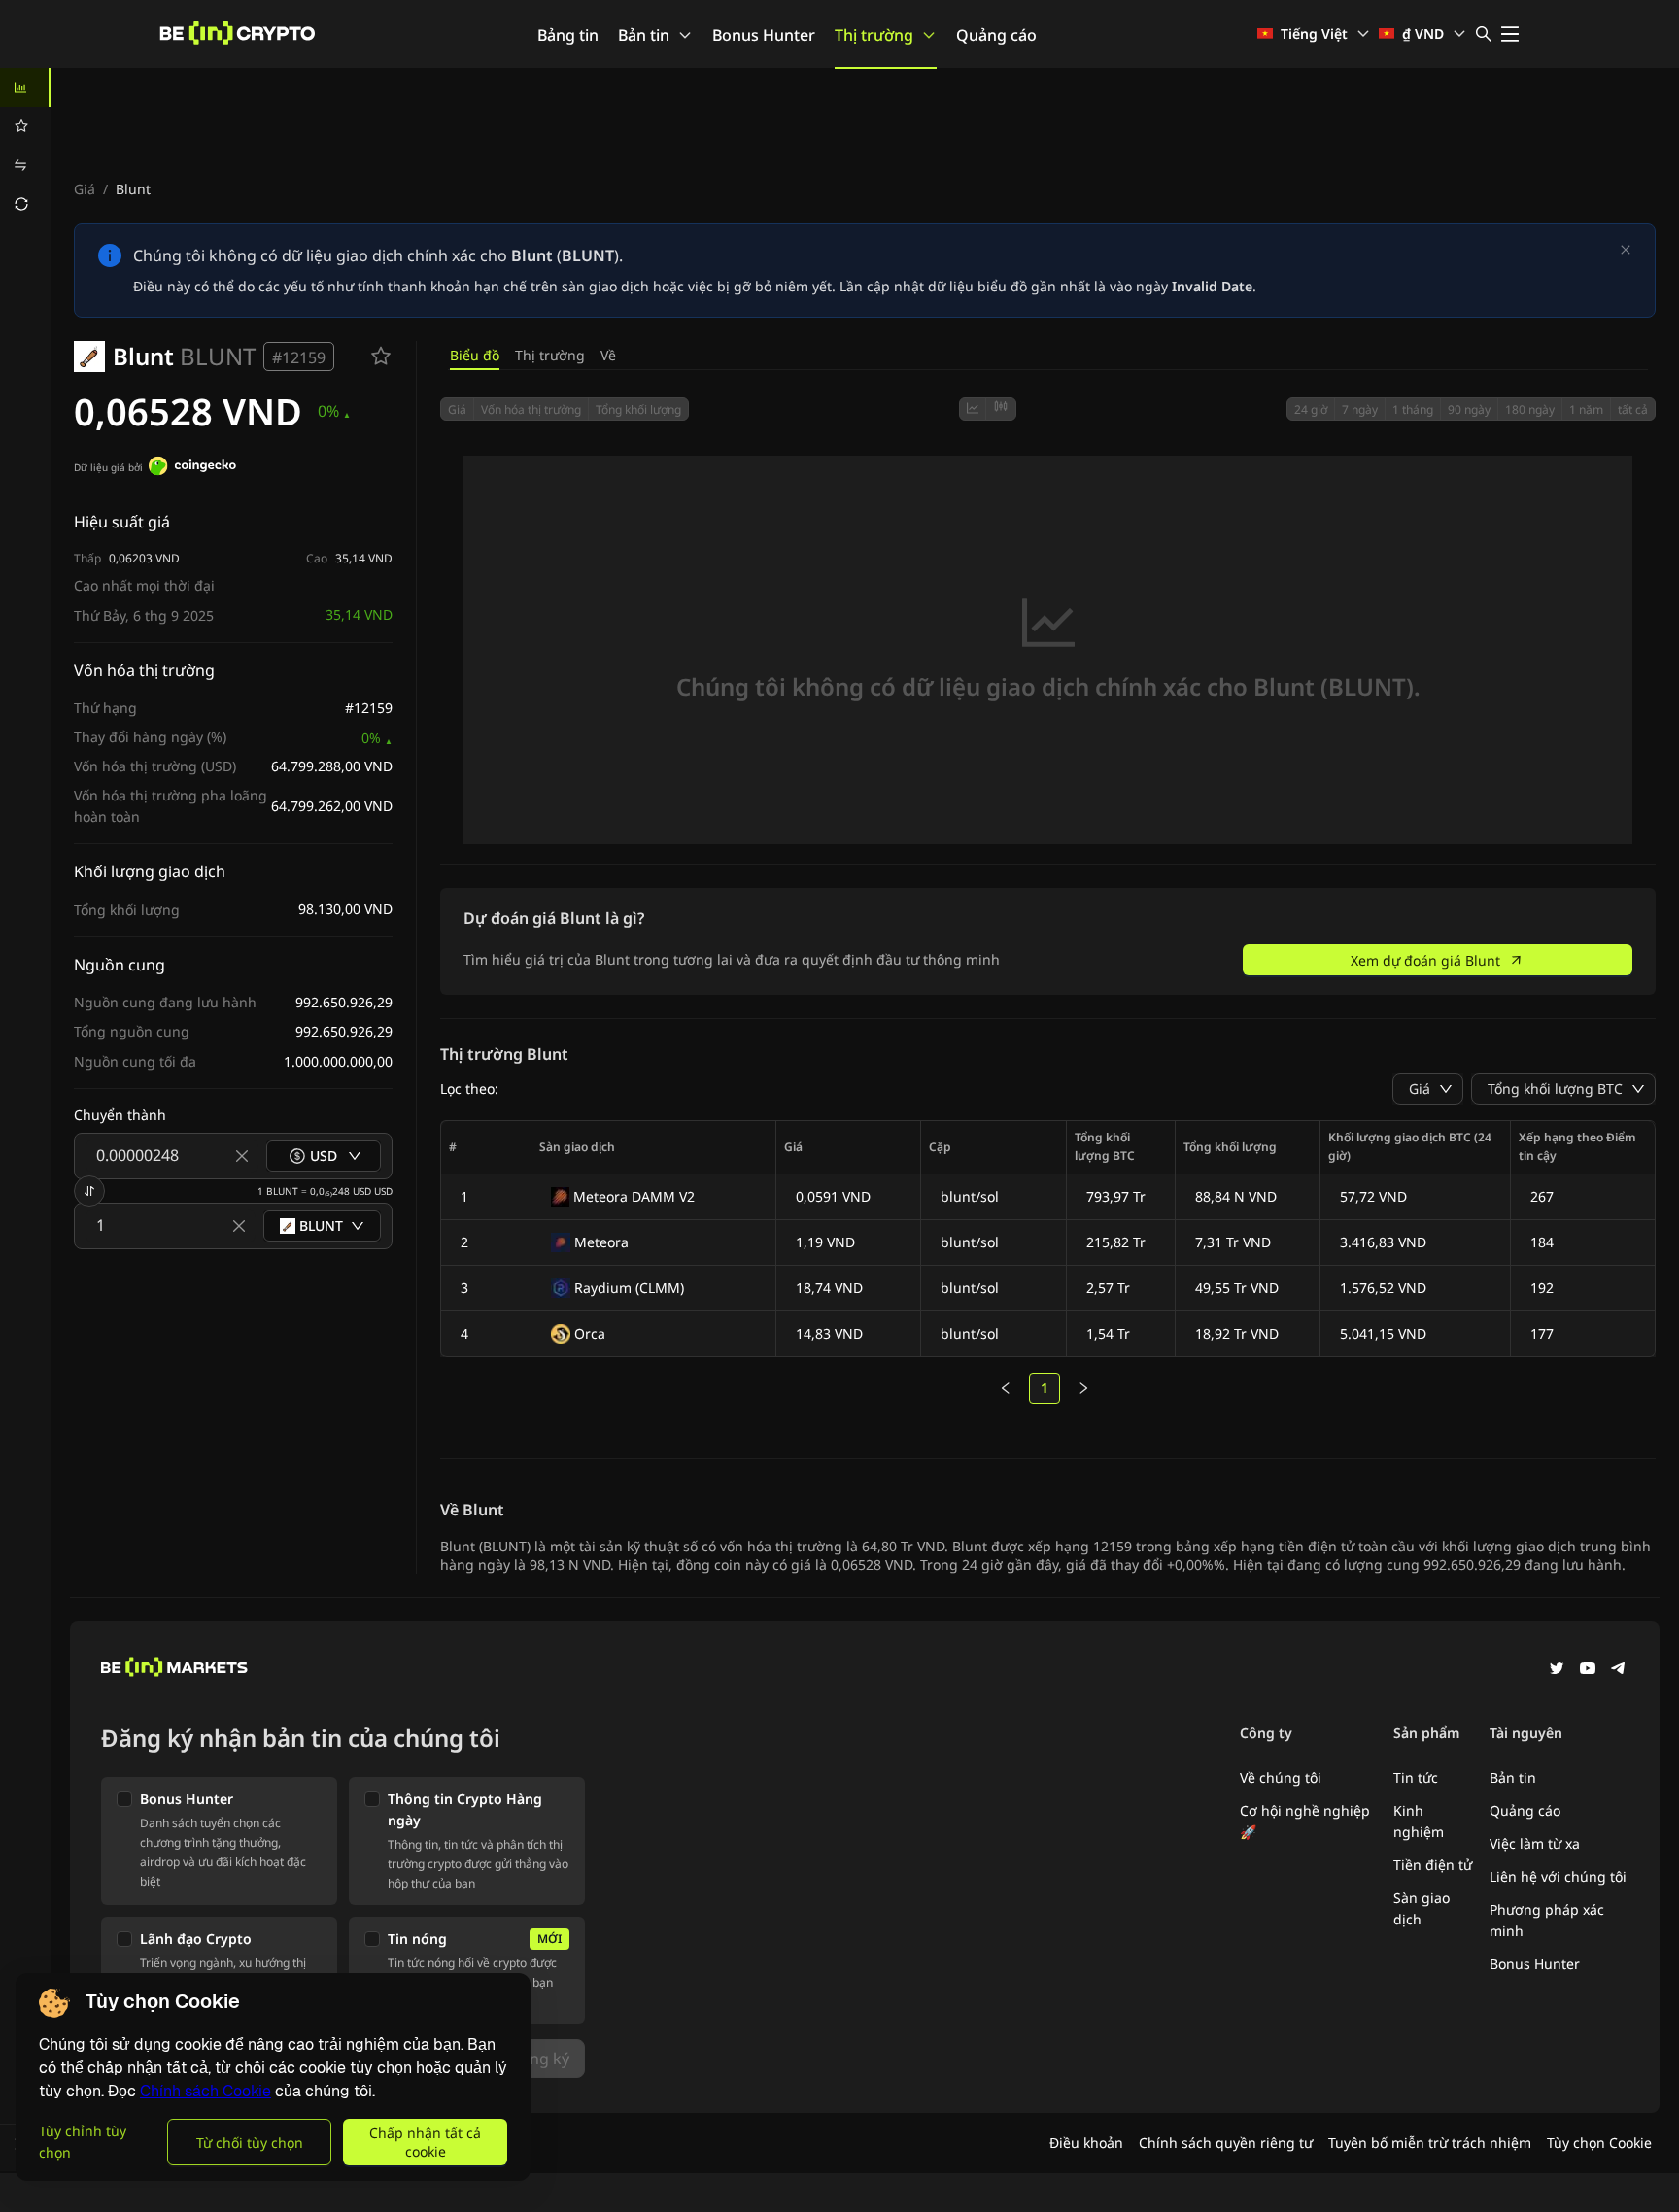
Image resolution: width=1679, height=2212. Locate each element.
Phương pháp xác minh (1547, 1920)
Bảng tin (568, 35)
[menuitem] (25, 87)
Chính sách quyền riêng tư (1226, 2143)
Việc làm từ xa (1535, 1843)
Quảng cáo (996, 35)
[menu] (25, 146)
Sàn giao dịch (1422, 1908)
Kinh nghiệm (1419, 1821)
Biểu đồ (475, 355)
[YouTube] (1588, 1670)
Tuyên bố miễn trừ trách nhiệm (1430, 2143)
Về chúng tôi (1281, 1777)
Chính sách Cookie (206, 2091)
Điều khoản (1086, 2143)
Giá (85, 189)
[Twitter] (1557, 1670)
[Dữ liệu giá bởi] (192, 468)
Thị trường (874, 35)
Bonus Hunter (764, 35)
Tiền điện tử (1433, 1865)
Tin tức (1416, 1777)
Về (608, 355)
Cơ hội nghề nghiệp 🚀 (1305, 1821)
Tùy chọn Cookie (1599, 2143)
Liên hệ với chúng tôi (1558, 1876)
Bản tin (644, 35)
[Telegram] (1619, 1670)
